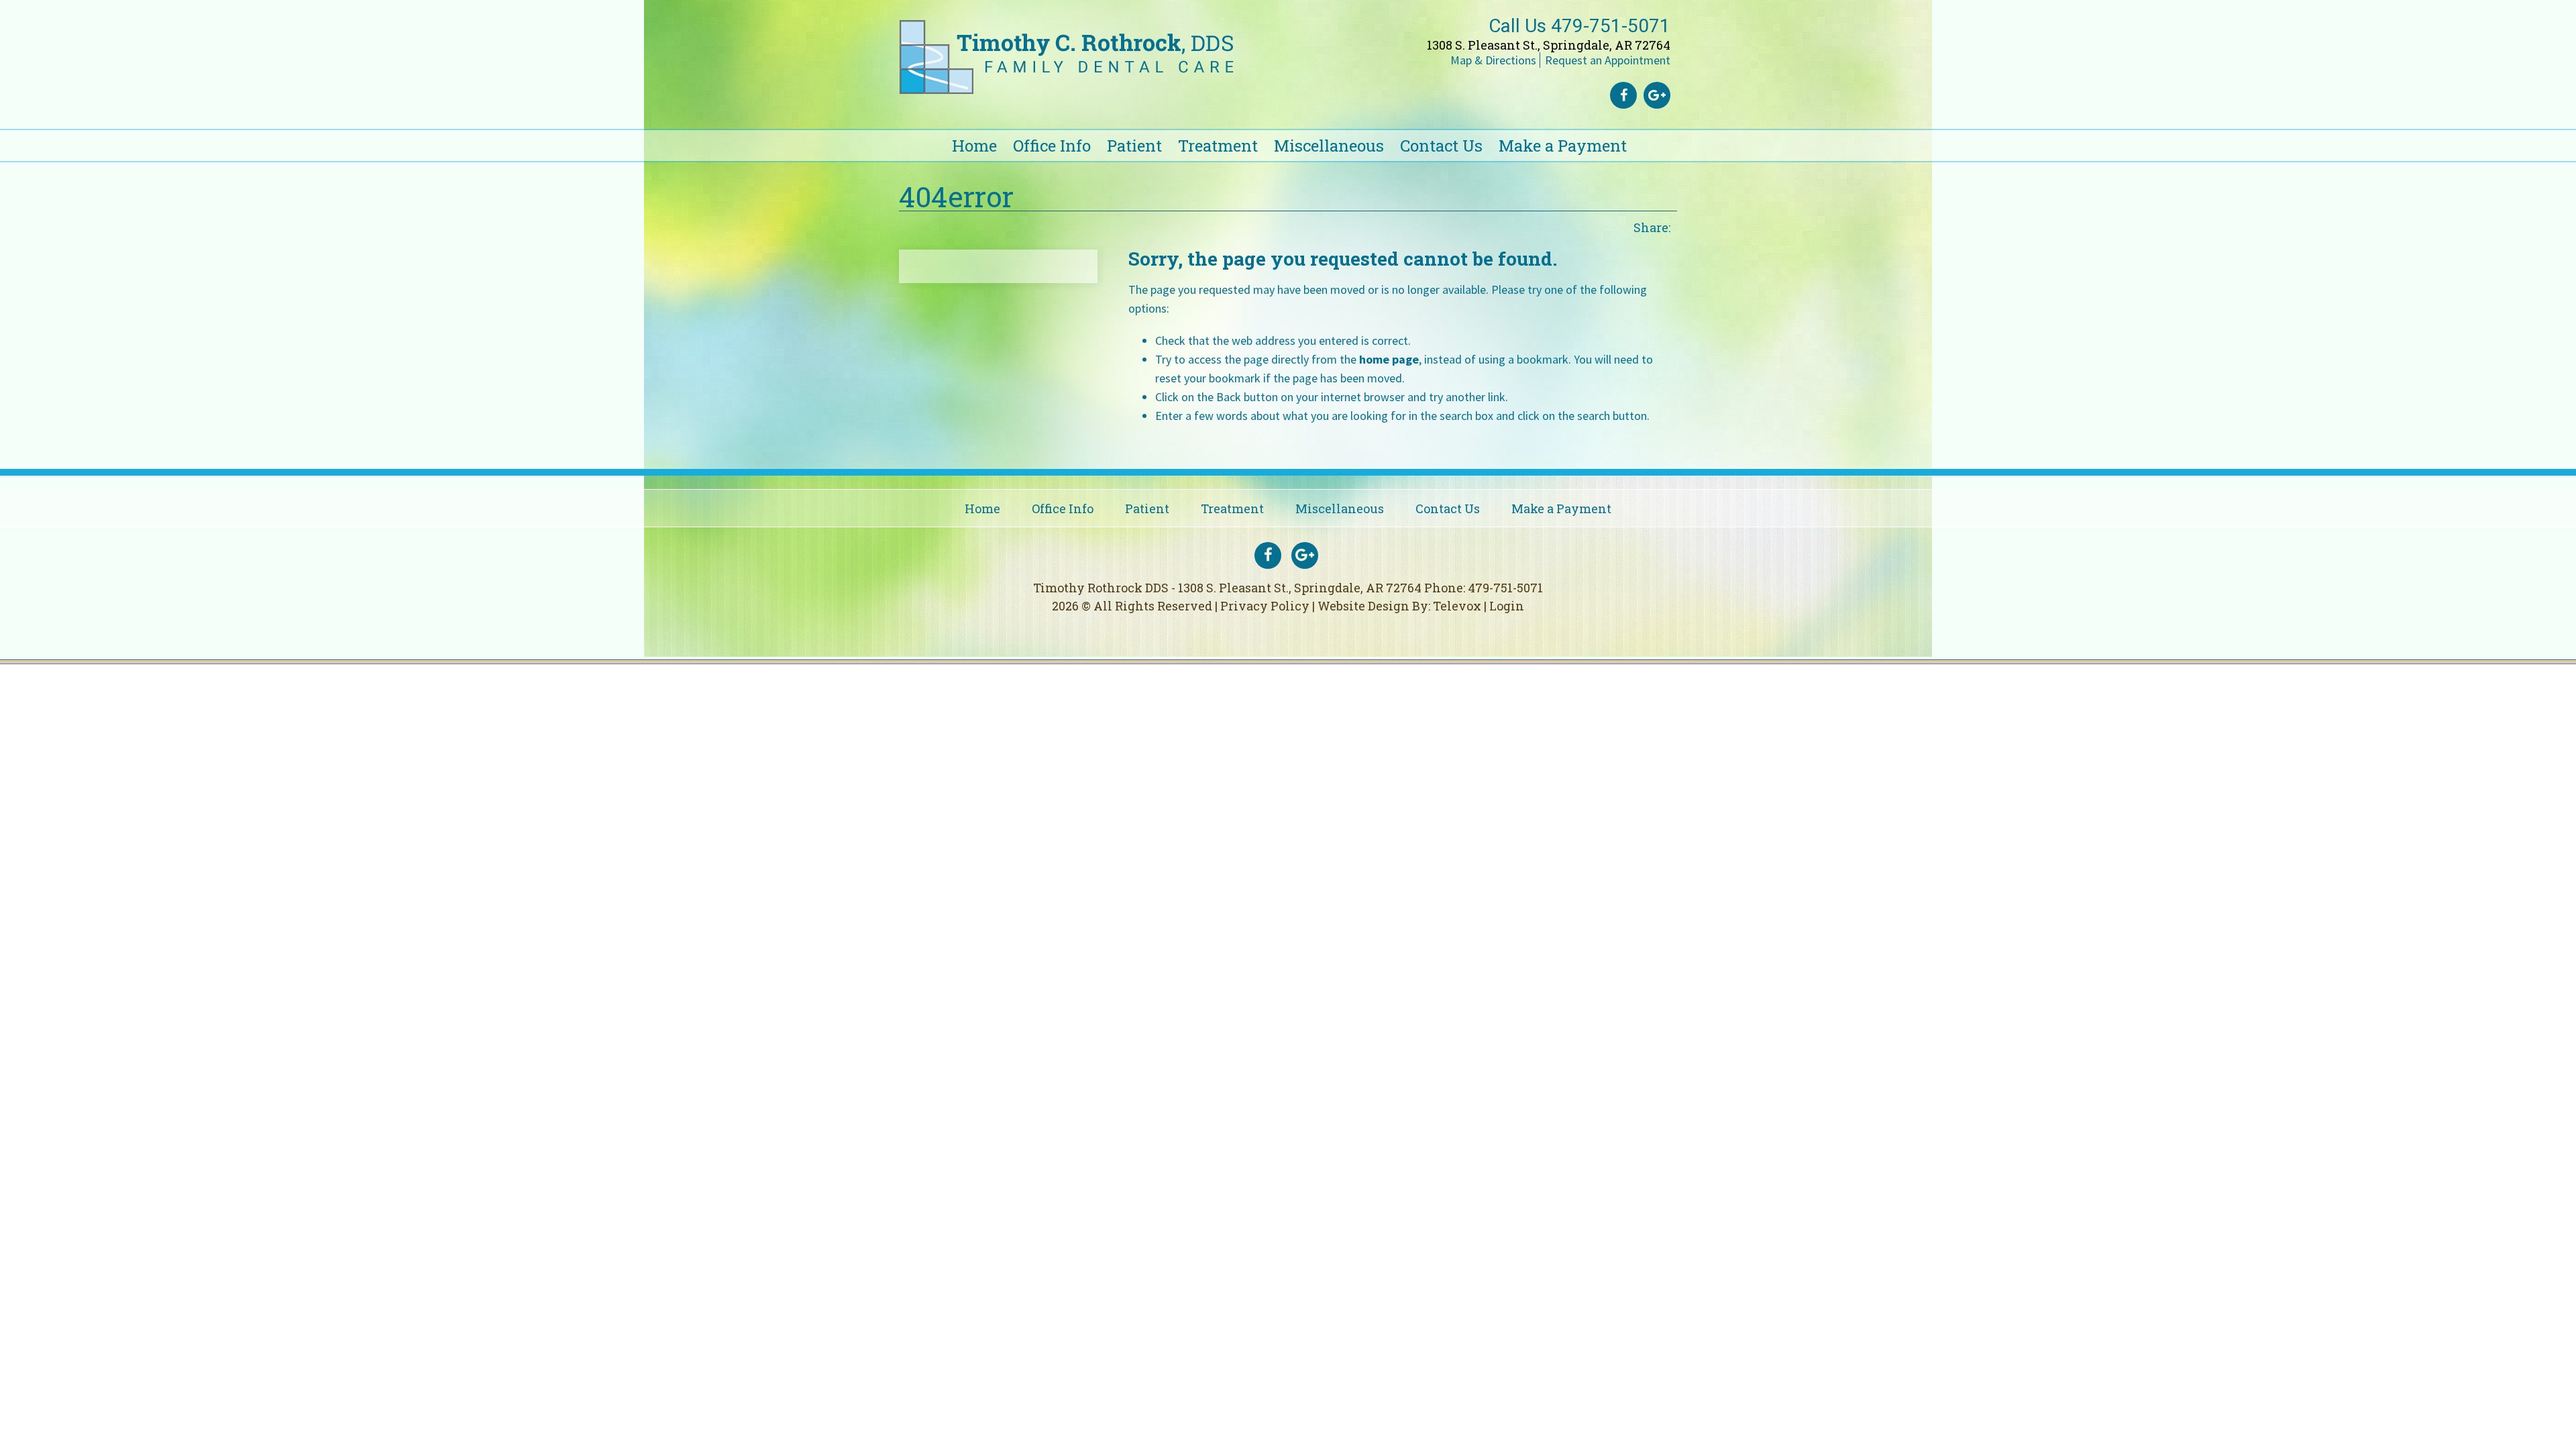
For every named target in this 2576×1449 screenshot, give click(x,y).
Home (982, 508)
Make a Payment (1561, 508)
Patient (1147, 508)
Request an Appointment (1608, 60)
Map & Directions (1493, 60)
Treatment (1232, 508)
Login (1507, 606)
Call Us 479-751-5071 (1579, 26)
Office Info (1063, 508)
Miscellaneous (1340, 508)
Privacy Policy (1265, 606)
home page (1389, 359)
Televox (1457, 606)
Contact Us (1448, 508)
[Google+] (1657, 95)
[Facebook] (1623, 95)
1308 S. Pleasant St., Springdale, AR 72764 (1549, 45)
